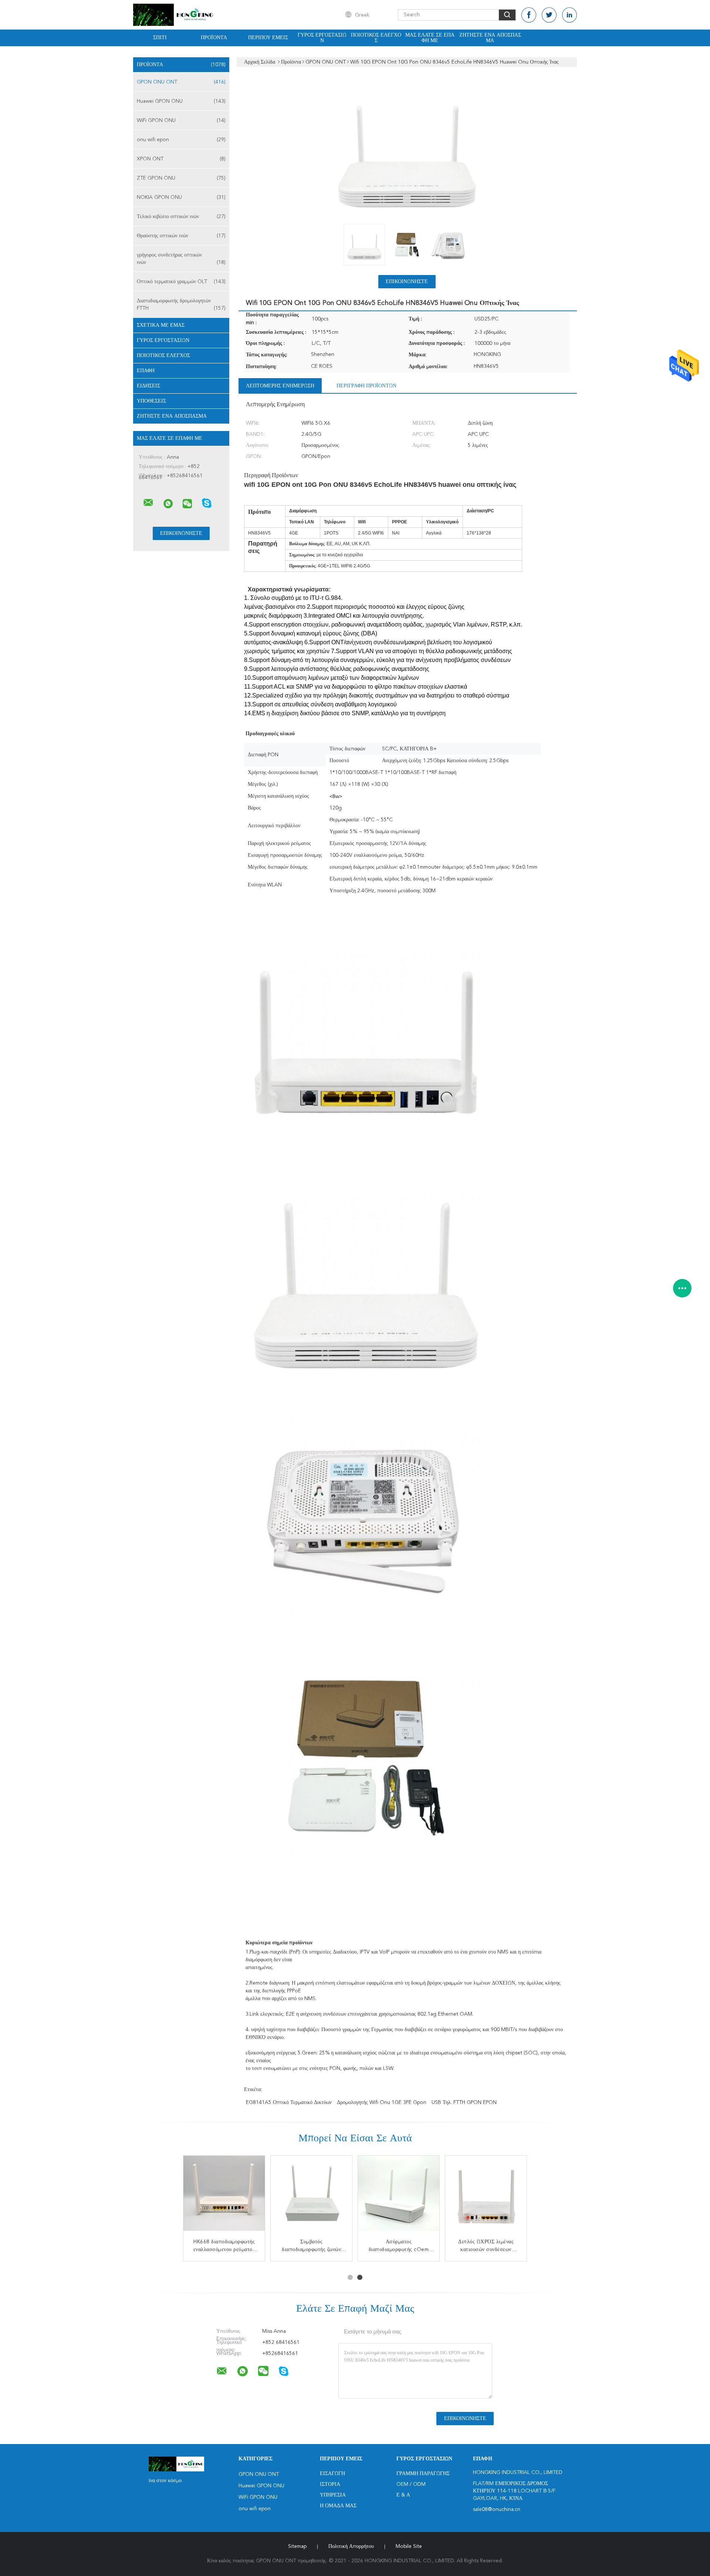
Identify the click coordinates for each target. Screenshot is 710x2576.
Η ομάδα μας (338, 2506)
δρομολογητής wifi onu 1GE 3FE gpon (382, 2102)
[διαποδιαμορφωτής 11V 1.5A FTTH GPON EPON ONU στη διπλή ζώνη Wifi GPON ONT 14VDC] (311, 2196)
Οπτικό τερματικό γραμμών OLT (181, 282)
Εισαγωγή (332, 2474)
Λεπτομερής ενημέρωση (280, 386)
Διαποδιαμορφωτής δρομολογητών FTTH (181, 305)
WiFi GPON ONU (181, 121)
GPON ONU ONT (181, 82)
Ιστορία (330, 2484)
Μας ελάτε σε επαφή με (430, 38)
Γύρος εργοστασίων (322, 38)
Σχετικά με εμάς (161, 325)
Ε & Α (403, 2495)
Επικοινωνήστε (407, 282)
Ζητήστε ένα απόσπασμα (490, 38)
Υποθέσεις (151, 401)
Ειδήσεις (148, 386)
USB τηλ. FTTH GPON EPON (464, 2102)
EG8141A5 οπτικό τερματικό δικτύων (289, 2102)
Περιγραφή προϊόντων (366, 386)
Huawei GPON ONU (181, 101)
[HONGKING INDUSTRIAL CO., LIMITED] (148, 503)
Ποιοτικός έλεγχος (376, 38)
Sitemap (297, 2546)
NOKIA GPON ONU (181, 197)
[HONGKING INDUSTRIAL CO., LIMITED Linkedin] (569, 15)
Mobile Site (409, 2546)
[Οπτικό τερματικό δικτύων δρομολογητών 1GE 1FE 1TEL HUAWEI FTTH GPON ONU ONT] (399, 2196)
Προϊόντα (214, 38)
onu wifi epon (181, 140)
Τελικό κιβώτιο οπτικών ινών (181, 217)
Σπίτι (160, 38)
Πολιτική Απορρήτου (351, 2546)
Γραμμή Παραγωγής (423, 2474)
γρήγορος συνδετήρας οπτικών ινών (181, 259)
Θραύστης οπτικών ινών (181, 236)
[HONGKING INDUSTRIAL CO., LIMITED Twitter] (549, 15)
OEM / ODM (411, 2484)
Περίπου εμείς (268, 38)
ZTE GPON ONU (181, 178)
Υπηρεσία (333, 2495)
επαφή (146, 371)
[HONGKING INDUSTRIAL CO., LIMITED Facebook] (529, 15)
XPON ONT (181, 159)
